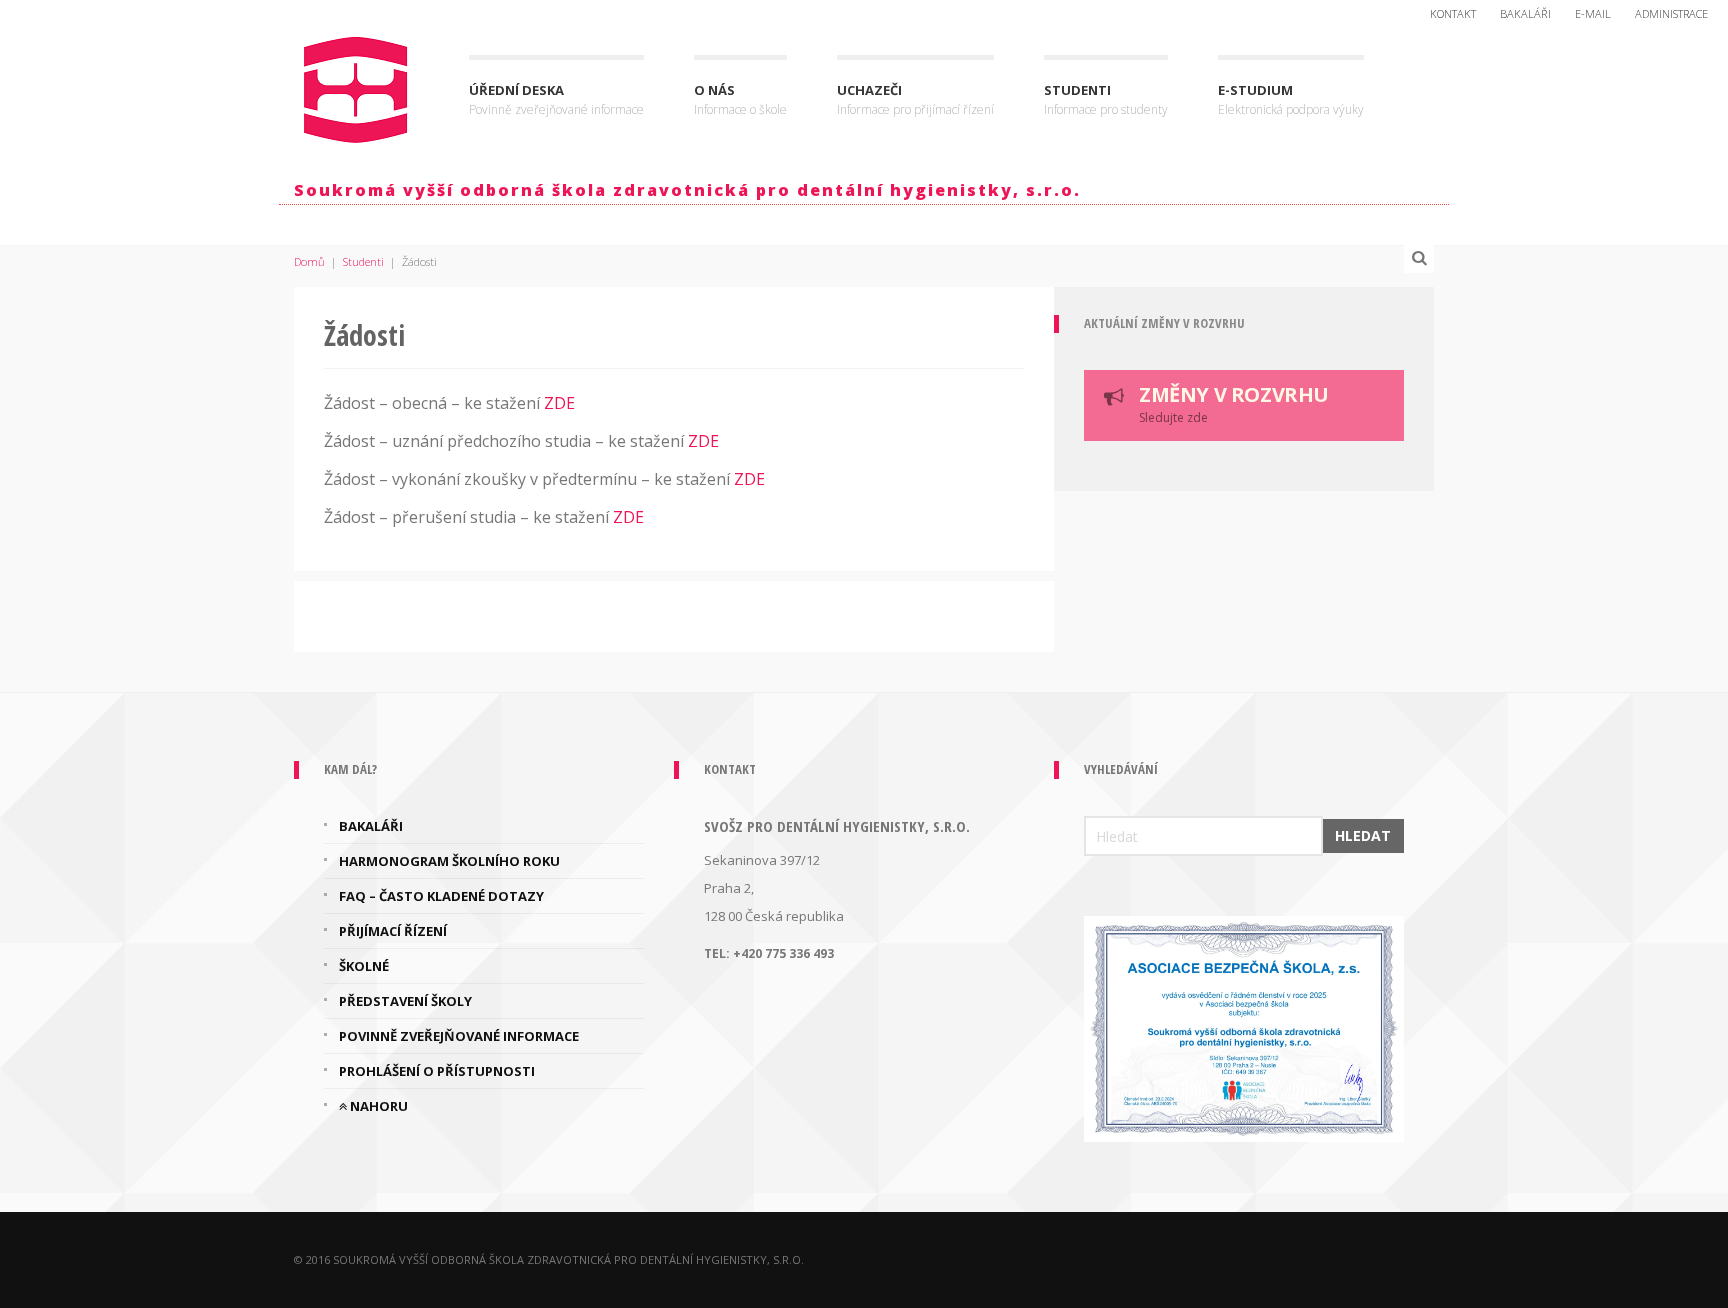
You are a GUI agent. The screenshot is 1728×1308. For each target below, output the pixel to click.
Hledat (1363, 835)
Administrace (1671, 13)
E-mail (1593, 13)
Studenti (1106, 99)
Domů (309, 261)
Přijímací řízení (393, 931)
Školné (364, 966)
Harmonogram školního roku (449, 861)
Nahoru (377, 1106)
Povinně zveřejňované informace (459, 1036)
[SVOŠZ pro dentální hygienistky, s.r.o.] (356, 85)
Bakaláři (1525, 13)
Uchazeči (915, 99)
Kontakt (1453, 13)
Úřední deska (556, 99)
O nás (740, 99)
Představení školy (405, 1001)
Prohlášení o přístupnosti (437, 1071)
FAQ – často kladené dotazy (441, 896)
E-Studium (1291, 99)
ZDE (559, 403)
